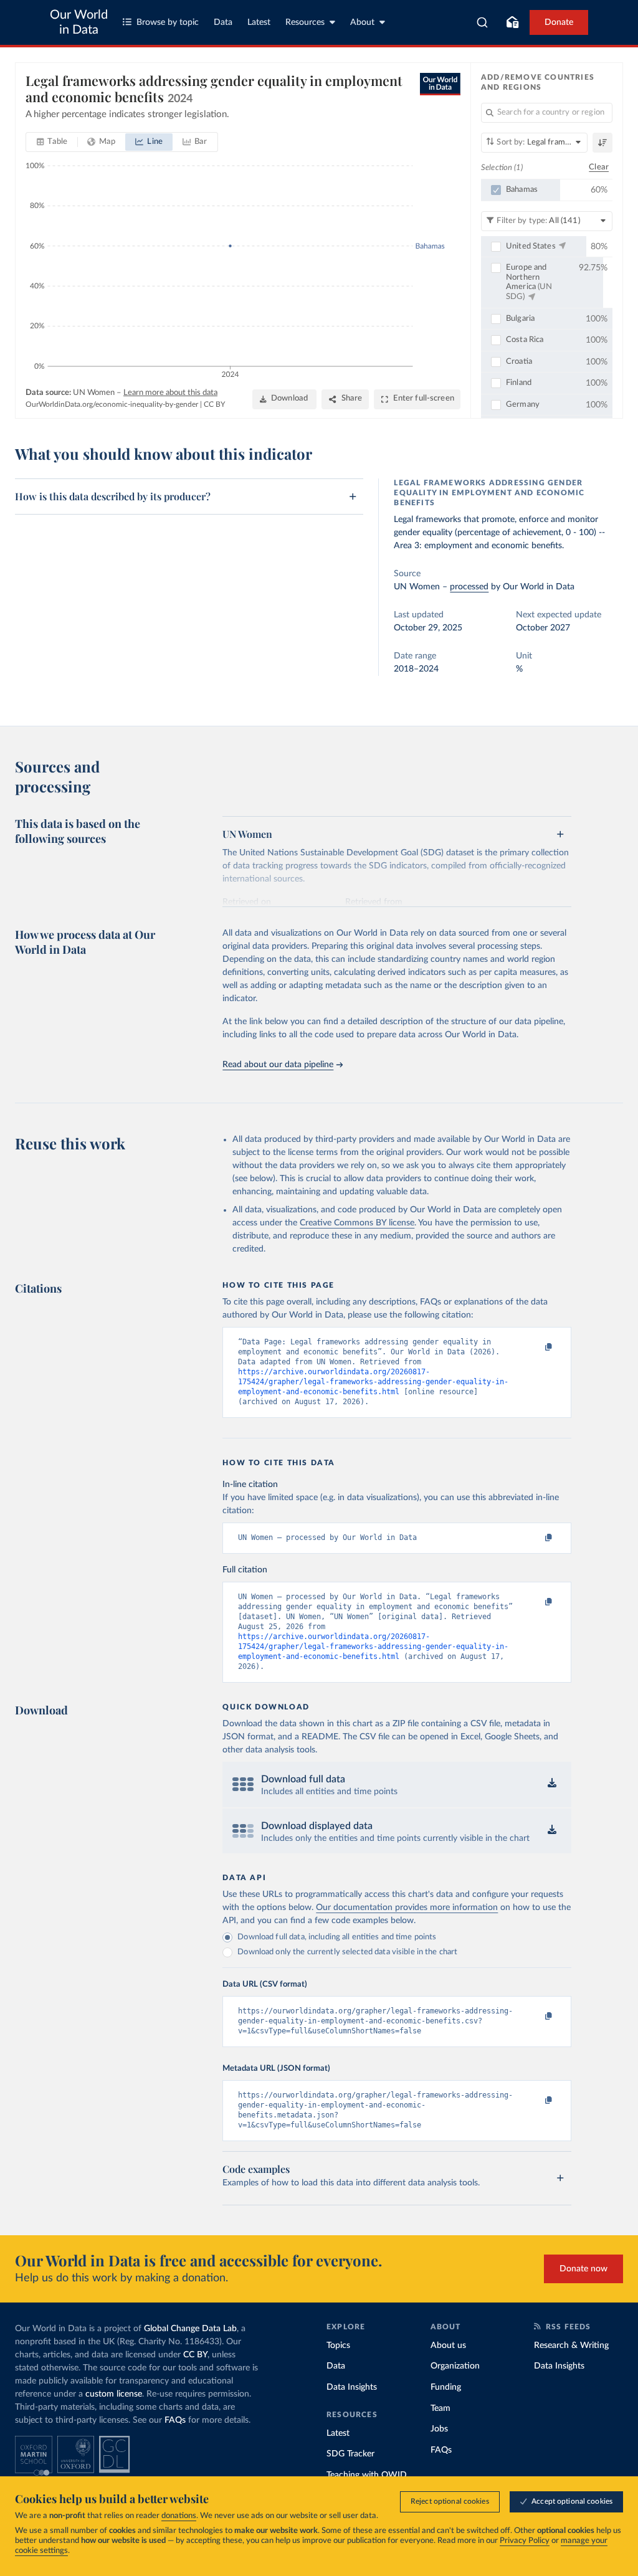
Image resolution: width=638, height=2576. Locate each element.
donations (179, 2516)
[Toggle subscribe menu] (512, 22)
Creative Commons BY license (357, 1223)
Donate (559, 22)
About (362, 22)
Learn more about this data (170, 393)
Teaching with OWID (367, 2475)
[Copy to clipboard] (536, 1347)
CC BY (214, 404)
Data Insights (352, 2387)
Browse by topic (168, 22)
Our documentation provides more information (407, 1908)
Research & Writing (571, 2345)
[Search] (483, 22)
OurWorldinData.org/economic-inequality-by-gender (112, 404)
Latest (259, 22)
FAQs (175, 2420)
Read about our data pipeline (278, 1065)
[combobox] (483, 22)
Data (223, 22)
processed (469, 587)
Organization (455, 2366)
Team (440, 2408)
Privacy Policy (525, 2541)
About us (448, 2345)
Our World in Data (79, 22)
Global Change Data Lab (190, 2329)
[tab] (52, 142)
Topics (338, 2345)
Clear (599, 167)
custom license (114, 2394)
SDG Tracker (350, 2454)
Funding (446, 2387)
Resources (305, 22)
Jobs (439, 2429)
